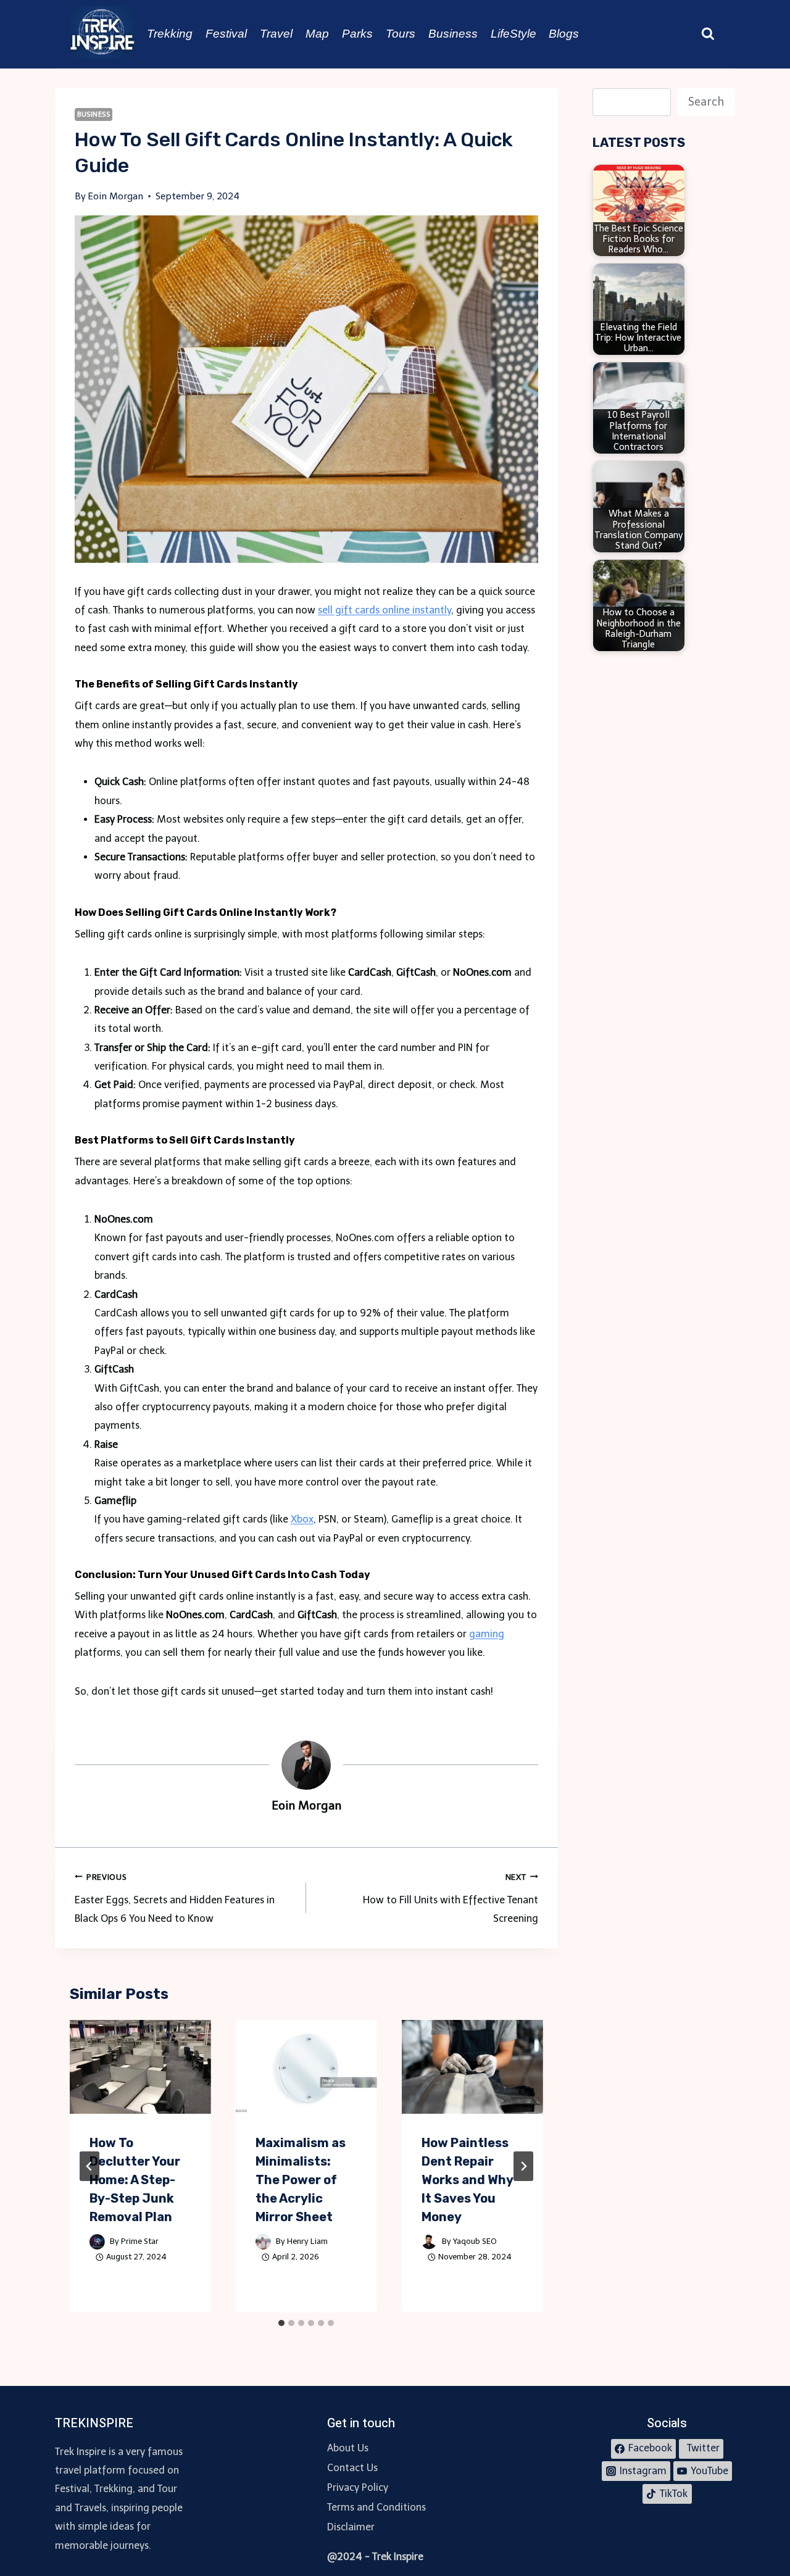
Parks (357, 34)
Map (317, 34)
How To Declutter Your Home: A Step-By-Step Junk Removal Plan (135, 2180)
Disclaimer (351, 2527)
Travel (276, 34)
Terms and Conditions (376, 2507)
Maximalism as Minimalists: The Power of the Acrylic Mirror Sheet (301, 2180)
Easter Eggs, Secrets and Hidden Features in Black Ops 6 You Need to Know (175, 1899)
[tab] (281, 2323)
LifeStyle (513, 34)
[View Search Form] (708, 34)
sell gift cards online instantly (385, 610)
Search (706, 102)
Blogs (564, 34)
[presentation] (140, 2067)
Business (453, 34)
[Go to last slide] (89, 2166)
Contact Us (352, 2468)
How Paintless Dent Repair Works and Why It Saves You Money (467, 2180)
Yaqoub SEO (475, 2241)
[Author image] (97, 2242)
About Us (348, 2448)
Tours (401, 34)
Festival (226, 34)
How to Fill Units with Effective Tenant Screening (450, 1899)
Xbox (302, 1519)
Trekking (170, 34)
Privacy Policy (358, 2487)
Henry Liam (307, 2241)
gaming (487, 1634)
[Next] (523, 2166)
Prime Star (140, 2241)
